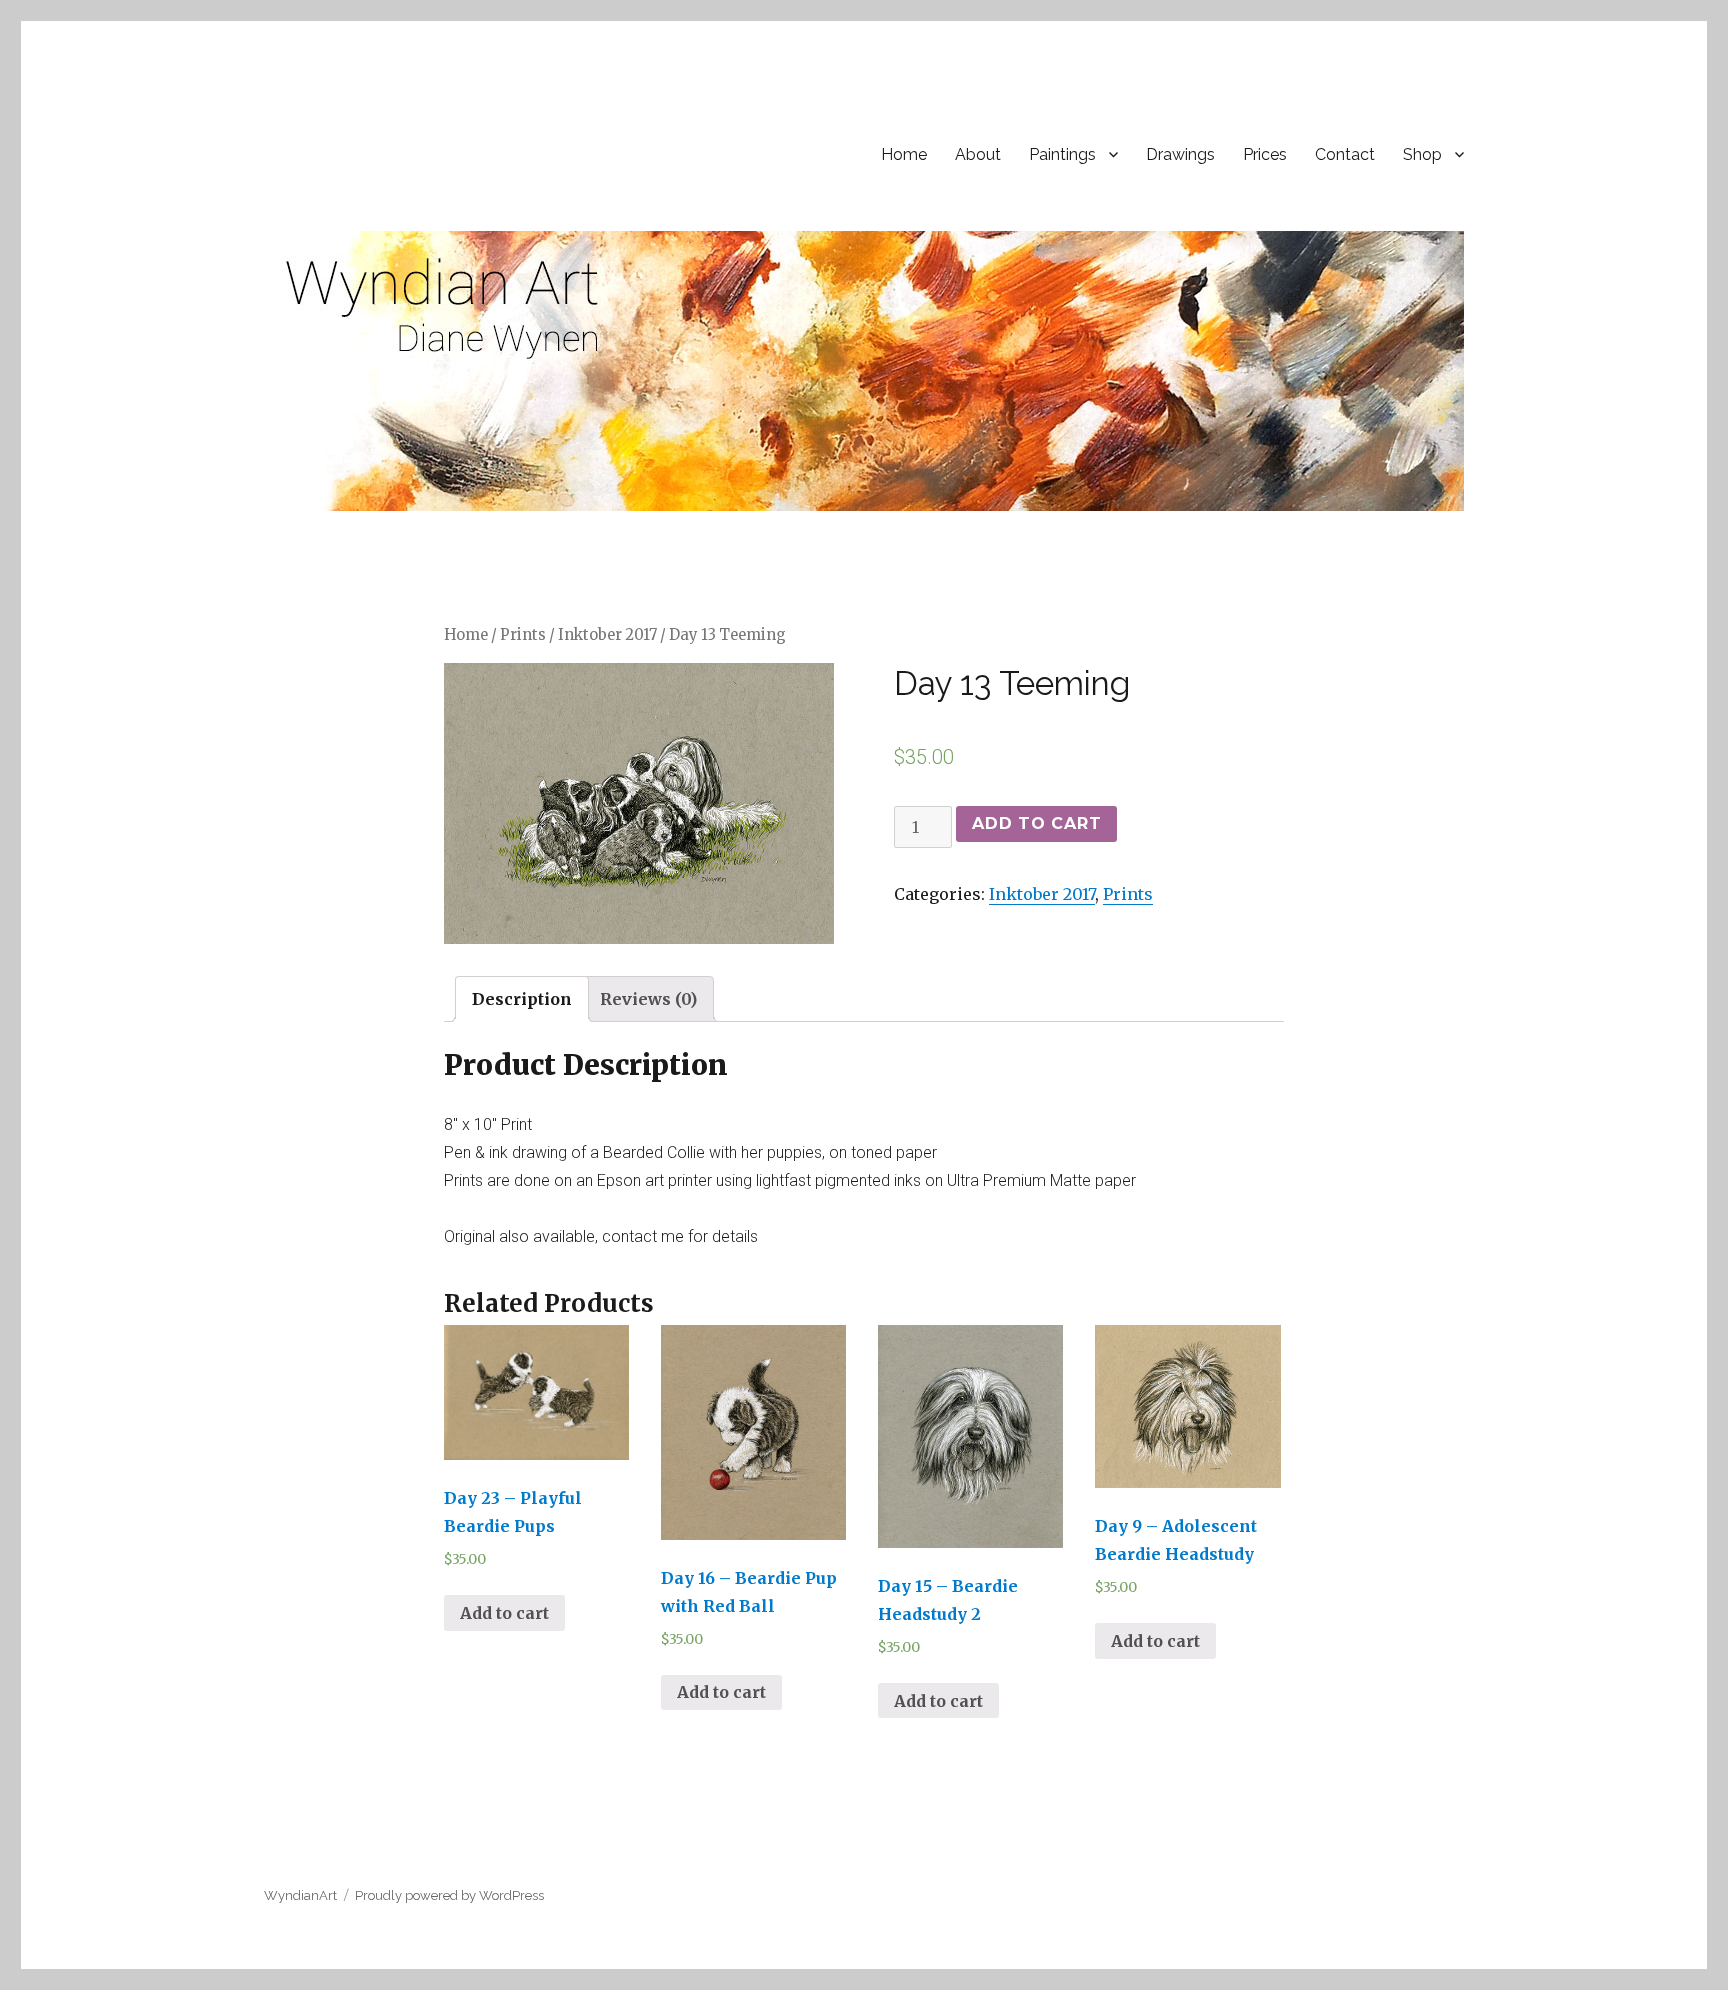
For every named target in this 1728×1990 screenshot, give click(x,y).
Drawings (1180, 154)
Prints (523, 635)
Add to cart (1036, 823)
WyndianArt (300, 1895)
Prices (1265, 154)
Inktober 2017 (607, 635)
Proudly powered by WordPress (449, 1895)
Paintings (1062, 154)
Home (904, 154)
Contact (1345, 154)
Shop (1422, 154)
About (978, 154)
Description (522, 999)
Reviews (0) (648, 999)
